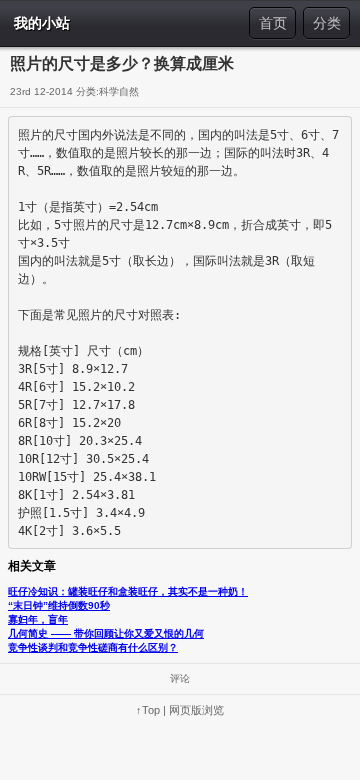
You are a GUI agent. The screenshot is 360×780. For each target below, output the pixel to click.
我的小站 (42, 23)
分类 (327, 23)
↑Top (148, 710)
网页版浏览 (196, 710)
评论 (180, 678)
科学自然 (119, 91)
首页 (273, 23)
